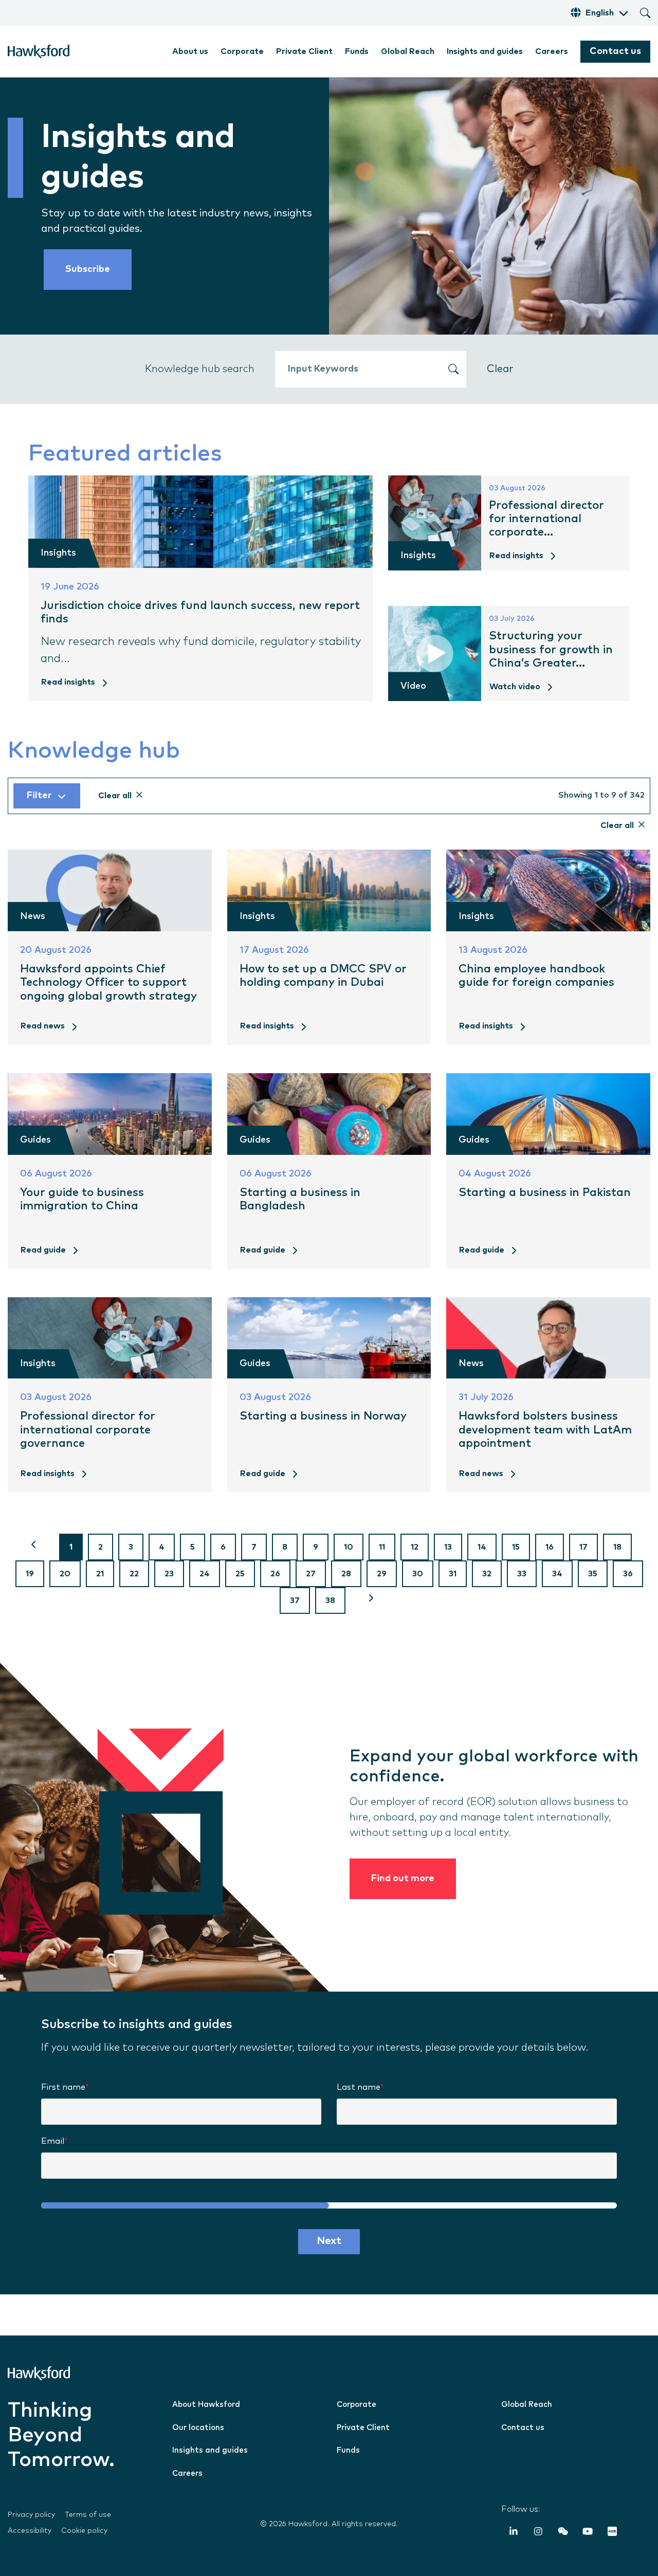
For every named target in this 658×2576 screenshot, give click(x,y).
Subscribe (88, 269)
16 (550, 1547)
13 (448, 1547)
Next (329, 2241)
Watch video (515, 687)
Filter (39, 796)
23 (169, 1574)
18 (617, 1547)
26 (275, 1574)
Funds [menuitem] (357, 51)
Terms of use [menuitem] (88, 2515)
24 (205, 1574)
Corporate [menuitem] (242, 51)
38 (330, 1600)
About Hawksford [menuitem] (206, 2405)
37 (295, 1600)
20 (65, 1574)
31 (453, 1574)
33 (522, 1574)
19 (30, 1574)
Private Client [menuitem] (304, 51)
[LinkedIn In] (514, 2533)
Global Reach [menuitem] (408, 51)
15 (516, 1547)
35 (593, 1574)
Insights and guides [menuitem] (485, 51)
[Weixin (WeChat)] (563, 2533)
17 (583, 1547)
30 (418, 1574)
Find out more (403, 1879)
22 (134, 1574)
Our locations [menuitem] (198, 2428)
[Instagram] (538, 2533)
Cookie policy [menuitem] (84, 2531)
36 (628, 1574)
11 (382, 1547)
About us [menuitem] (190, 51)
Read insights (68, 682)
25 (240, 1574)
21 (100, 1574)
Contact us (615, 51)
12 (415, 1547)
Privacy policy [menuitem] (31, 2515)
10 (349, 1547)
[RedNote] (612, 2533)
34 (557, 1574)
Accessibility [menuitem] (30, 2531)
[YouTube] (588, 2533)
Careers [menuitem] (552, 51)
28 (346, 1574)
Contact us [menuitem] (523, 2428)
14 (482, 1547)
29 (382, 1574)
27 (311, 1574)
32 (487, 1574)
